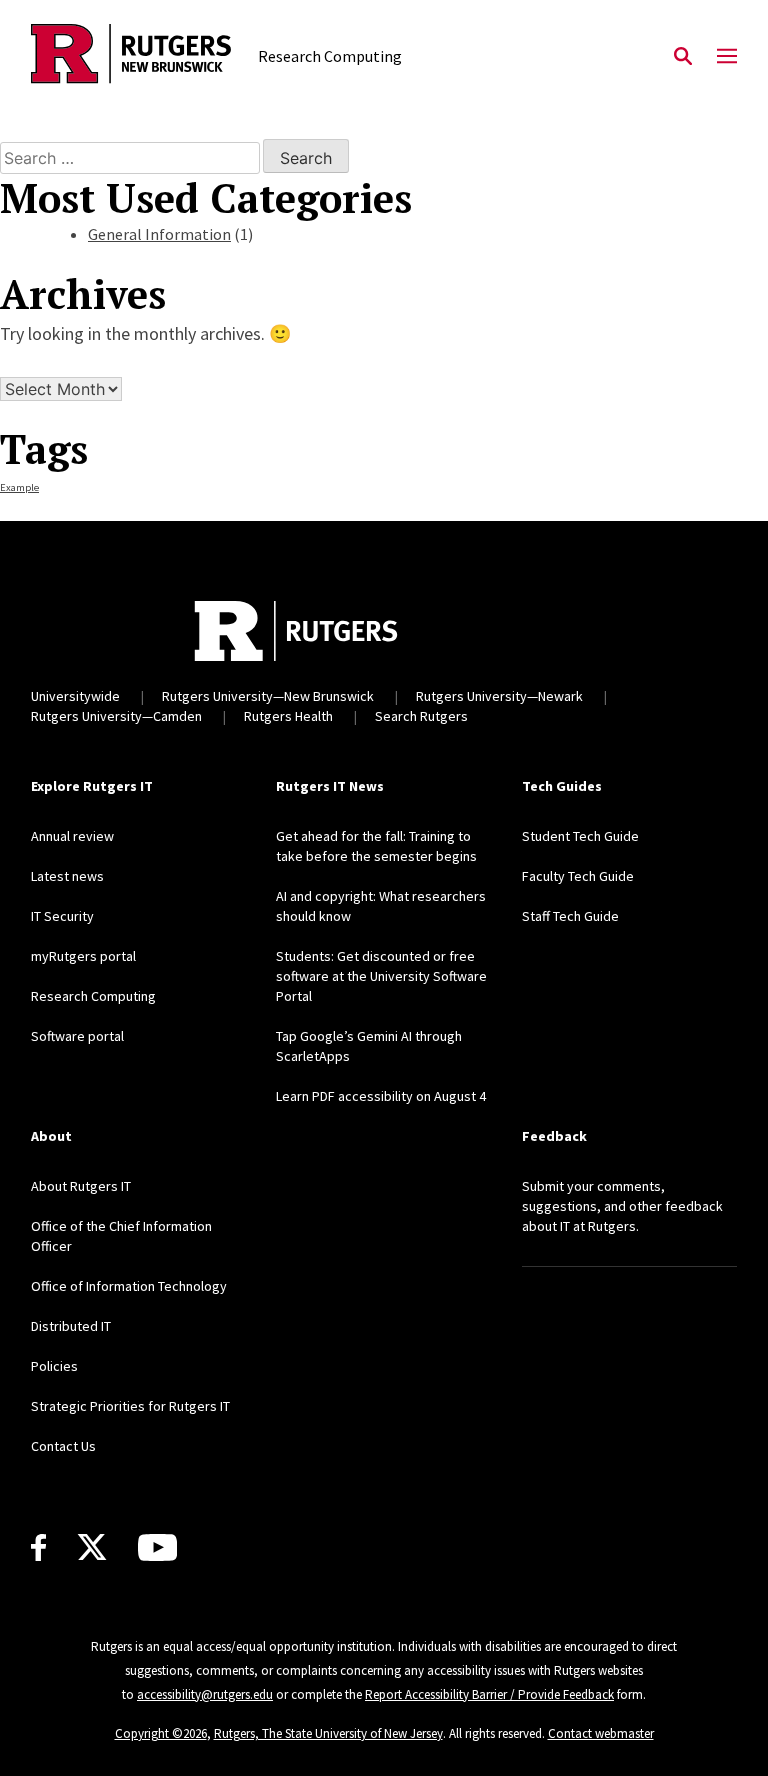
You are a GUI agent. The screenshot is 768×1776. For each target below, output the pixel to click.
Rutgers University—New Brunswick (268, 696)
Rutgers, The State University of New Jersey (328, 1733)
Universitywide (75, 696)
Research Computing (93, 996)
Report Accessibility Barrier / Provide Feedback (489, 1694)
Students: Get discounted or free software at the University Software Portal (381, 976)
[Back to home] (296, 631)
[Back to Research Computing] (131, 56)
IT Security (62, 916)
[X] (92, 1548)
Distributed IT (71, 1326)
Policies (54, 1366)
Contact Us (63, 1446)
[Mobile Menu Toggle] (727, 57)
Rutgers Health (288, 716)
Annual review (72, 836)
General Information (159, 234)
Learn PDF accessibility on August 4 (381, 1096)
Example (19, 487)
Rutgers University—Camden (116, 716)
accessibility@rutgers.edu (205, 1694)
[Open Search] (683, 57)
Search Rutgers (421, 716)
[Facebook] (38, 1547)
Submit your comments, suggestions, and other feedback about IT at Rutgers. (622, 1206)
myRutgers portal (83, 956)
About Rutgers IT (81, 1186)
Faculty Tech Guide (578, 876)
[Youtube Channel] (157, 1547)
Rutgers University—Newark (499, 696)
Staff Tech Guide (570, 916)
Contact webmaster (601, 1733)
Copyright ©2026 (161, 1733)
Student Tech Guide (580, 836)
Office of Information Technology (129, 1286)
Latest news (67, 876)
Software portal (77, 1036)
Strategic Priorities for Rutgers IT (130, 1406)
